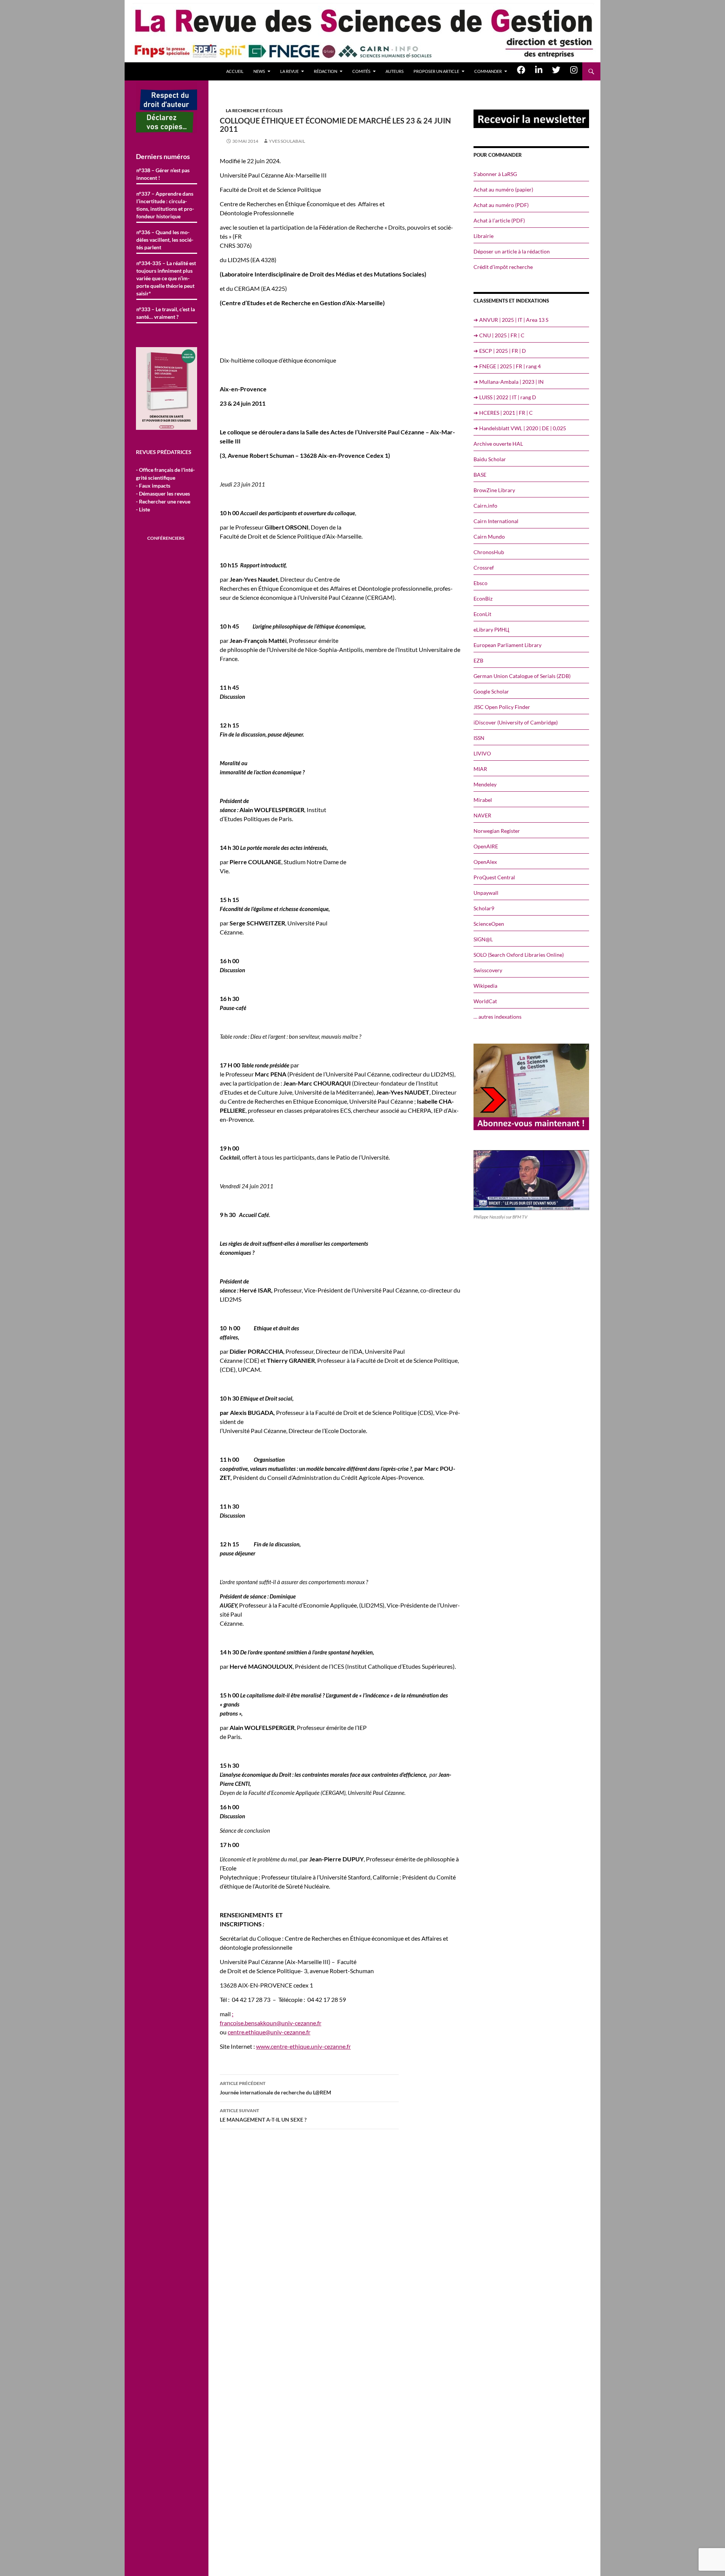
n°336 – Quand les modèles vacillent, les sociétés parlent (165, 240)
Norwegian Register (497, 831)
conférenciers (166, 538)
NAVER (482, 815)
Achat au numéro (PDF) (501, 205)
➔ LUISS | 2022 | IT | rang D (505, 397)
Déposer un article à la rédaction (512, 251)
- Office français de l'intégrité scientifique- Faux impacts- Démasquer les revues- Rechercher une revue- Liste (165, 490)
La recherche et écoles (254, 110)
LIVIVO (482, 753)
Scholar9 (484, 908)
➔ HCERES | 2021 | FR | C (503, 413)
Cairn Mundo (489, 537)
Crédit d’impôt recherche (503, 267)
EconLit (482, 614)
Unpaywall (486, 893)
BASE (480, 475)
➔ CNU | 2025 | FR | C (499, 335)
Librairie (484, 236)
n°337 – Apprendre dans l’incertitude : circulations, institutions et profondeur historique (165, 205)
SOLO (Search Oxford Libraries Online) (519, 955)
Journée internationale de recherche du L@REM (275, 2088)
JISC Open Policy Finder (502, 707)
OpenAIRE (486, 846)
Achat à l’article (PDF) (499, 220)
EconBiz (483, 598)
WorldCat (485, 1001)
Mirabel (483, 800)
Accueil (235, 71)
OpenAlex (485, 862)
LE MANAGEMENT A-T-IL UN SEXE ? (263, 2115)
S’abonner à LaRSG (495, 174)
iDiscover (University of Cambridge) (516, 722)
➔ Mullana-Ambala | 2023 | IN (509, 382)
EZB (478, 660)
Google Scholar (491, 691)
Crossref (484, 568)
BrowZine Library (494, 490)
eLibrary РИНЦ (491, 629)
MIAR (480, 769)
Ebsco (481, 583)
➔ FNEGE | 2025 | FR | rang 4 (507, 366)
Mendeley (485, 784)
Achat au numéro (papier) (503, 189)
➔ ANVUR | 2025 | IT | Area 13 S (511, 320)
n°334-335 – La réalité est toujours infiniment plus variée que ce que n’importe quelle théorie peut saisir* (166, 278)
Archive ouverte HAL (498, 444)
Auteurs (395, 71)
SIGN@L (483, 939)
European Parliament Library (507, 645)
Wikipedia (485, 986)
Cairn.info (485, 506)
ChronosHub (489, 552)
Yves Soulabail (287, 141)
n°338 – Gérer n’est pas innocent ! (163, 174)
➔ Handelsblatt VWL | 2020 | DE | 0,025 (520, 428)
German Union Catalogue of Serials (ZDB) (522, 676)
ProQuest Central (494, 877)
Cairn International (496, 521)
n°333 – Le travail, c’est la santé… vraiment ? (166, 313)
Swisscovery (488, 970)
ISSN (479, 738)
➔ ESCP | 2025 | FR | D (500, 351)
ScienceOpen (489, 924)
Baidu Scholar (490, 459)
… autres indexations (497, 1017)
